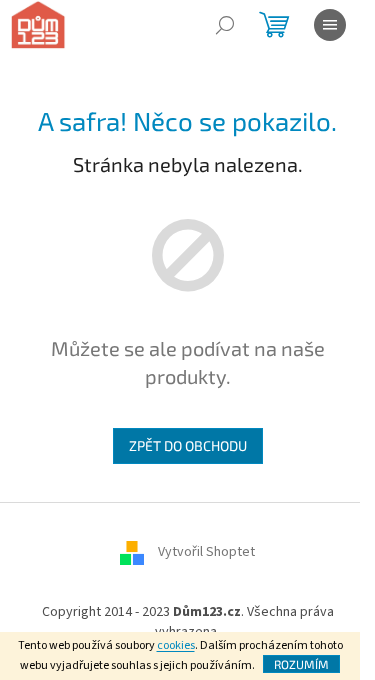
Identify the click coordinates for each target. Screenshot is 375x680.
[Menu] (330, 25)
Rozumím (301, 664)
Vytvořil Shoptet (206, 553)
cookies (176, 645)
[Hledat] (225, 25)
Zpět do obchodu (188, 445)
